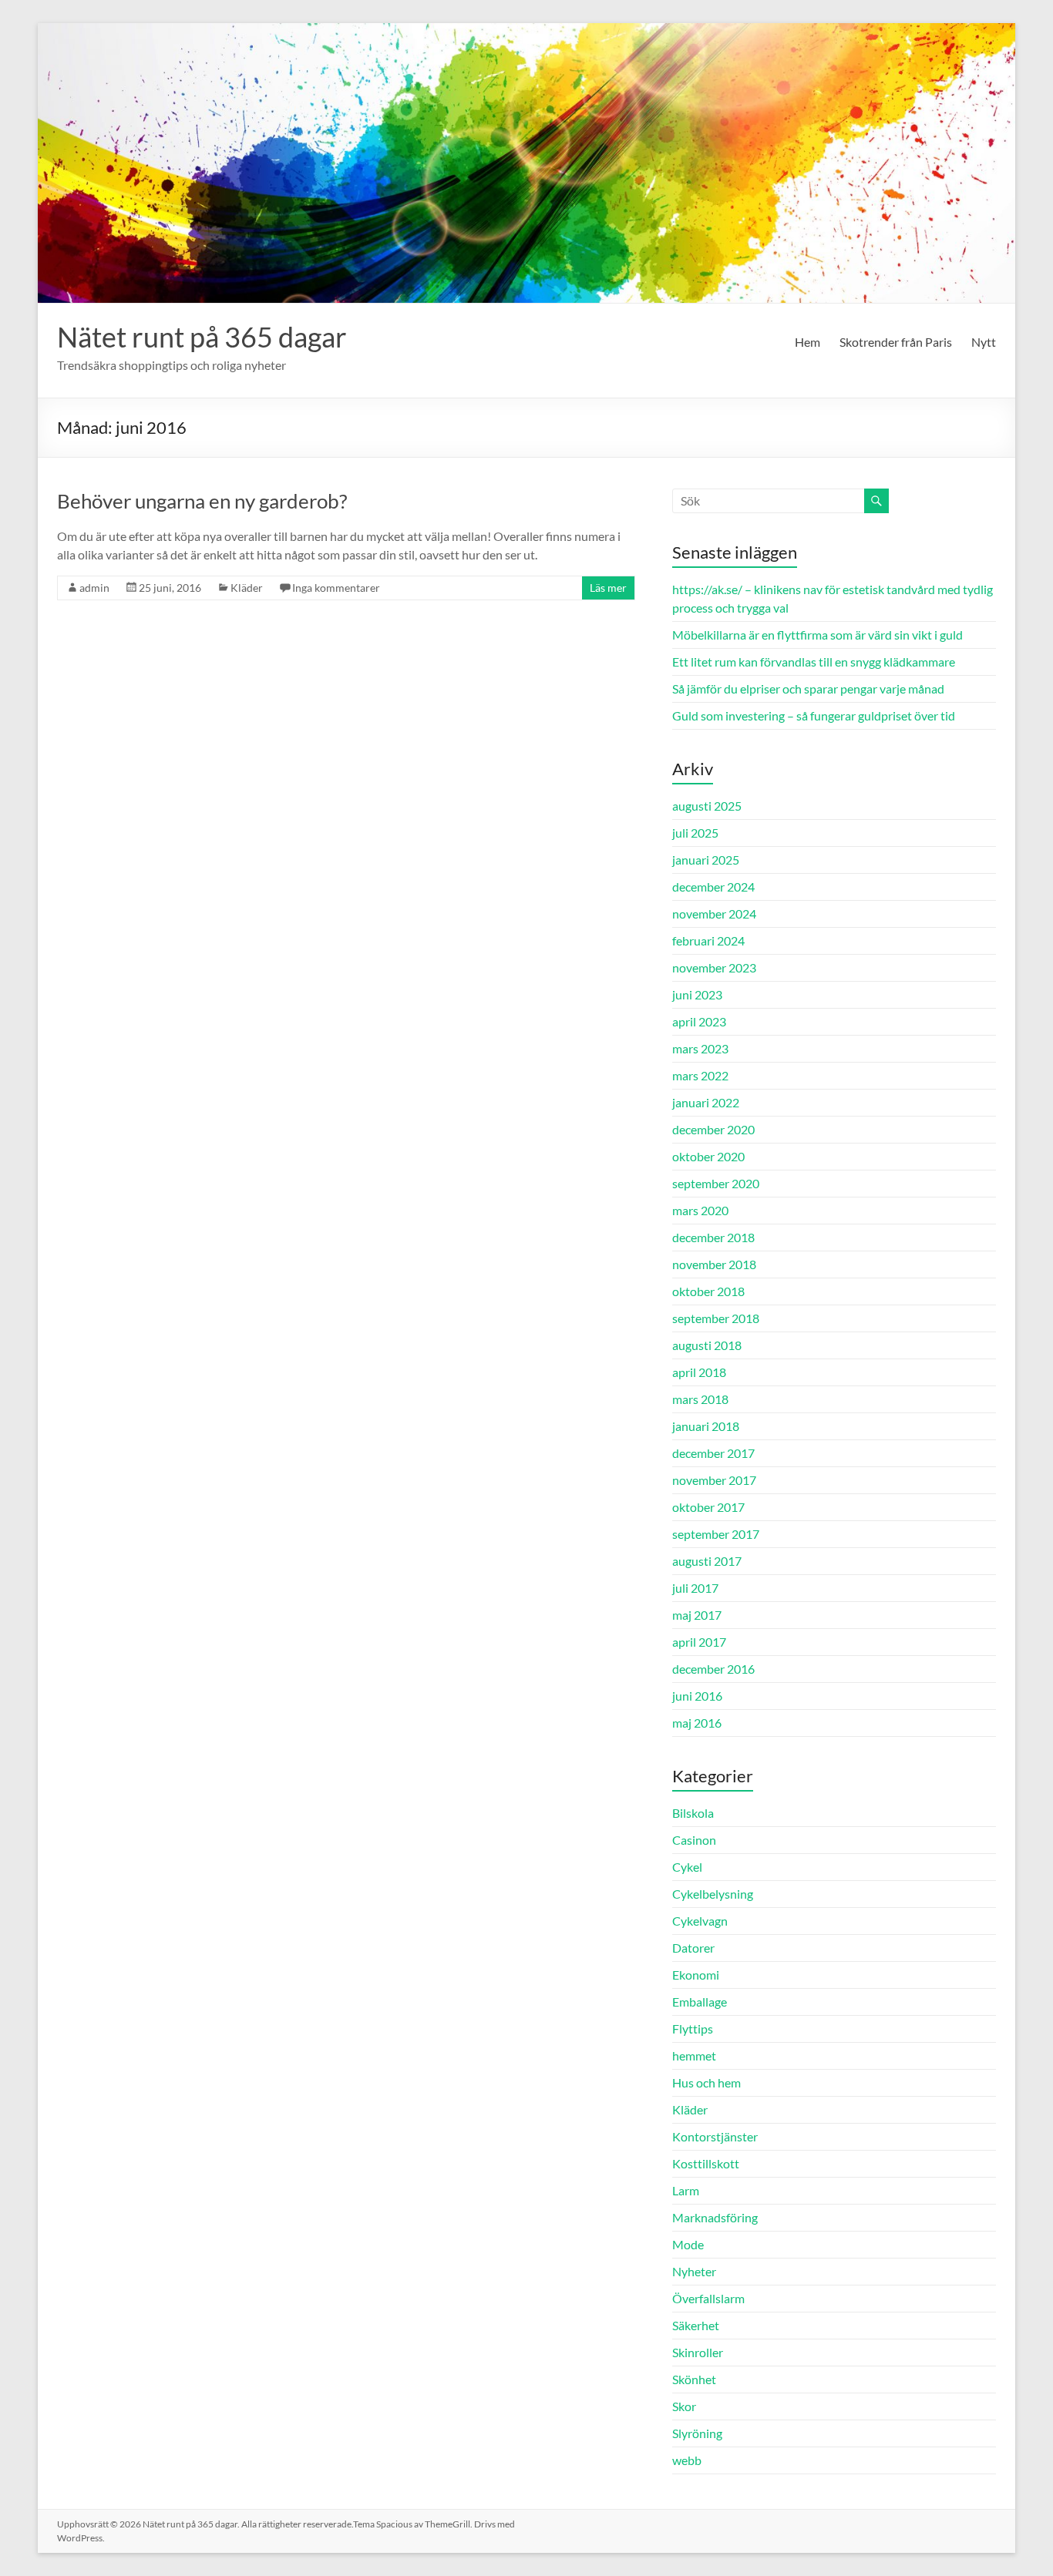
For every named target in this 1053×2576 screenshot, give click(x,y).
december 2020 (713, 1129)
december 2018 (713, 1237)
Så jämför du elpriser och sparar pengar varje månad (808, 689)
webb (687, 2460)
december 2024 (713, 887)
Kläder (247, 588)
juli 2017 (695, 1588)
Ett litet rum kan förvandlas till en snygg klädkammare (814, 662)
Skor (684, 2406)
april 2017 (699, 1642)
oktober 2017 (708, 1507)
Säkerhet (696, 2325)
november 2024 (714, 914)
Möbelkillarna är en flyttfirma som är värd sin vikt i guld (818, 635)
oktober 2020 (708, 1156)
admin (94, 588)
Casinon (694, 1840)
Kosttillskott (706, 2163)
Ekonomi (696, 1975)
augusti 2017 (707, 1561)
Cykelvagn (700, 1921)
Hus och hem (706, 2082)
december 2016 (713, 1669)
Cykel (687, 1867)
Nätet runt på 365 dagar (202, 337)
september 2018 (716, 1318)
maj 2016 (697, 1723)
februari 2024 (708, 940)
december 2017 (713, 1453)
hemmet (694, 2055)
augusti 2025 (707, 806)
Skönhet (694, 2379)
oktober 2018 (708, 1291)
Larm (686, 2190)
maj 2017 (697, 1615)
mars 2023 (700, 1048)
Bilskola (693, 1813)
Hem (807, 342)
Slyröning (697, 2433)
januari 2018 (706, 1426)
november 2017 (714, 1480)
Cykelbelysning (713, 1894)
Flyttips (693, 2029)
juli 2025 (695, 833)
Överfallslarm (708, 2298)
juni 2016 (697, 1696)
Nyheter (694, 2271)
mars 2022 (700, 1075)
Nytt (984, 342)
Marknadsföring (715, 2217)
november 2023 (714, 967)
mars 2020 (700, 1210)
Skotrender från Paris (896, 342)
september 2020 (716, 1183)
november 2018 (714, 1264)
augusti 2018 (707, 1345)
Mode (688, 2244)
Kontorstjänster (715, 2136)
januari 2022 (706, 1102)
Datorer (693, 1948)
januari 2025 (706, 860)
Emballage (700, 2002)
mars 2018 (700, 1399)
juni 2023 (697, 994)
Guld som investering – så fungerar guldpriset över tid (814, 715)
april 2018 (699, 1372)
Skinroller (698, 2352)
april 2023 (699, 1021)
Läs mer (608, 588)
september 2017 (716, 1534)
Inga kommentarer (336, 588)
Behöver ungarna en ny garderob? (202, 501)
